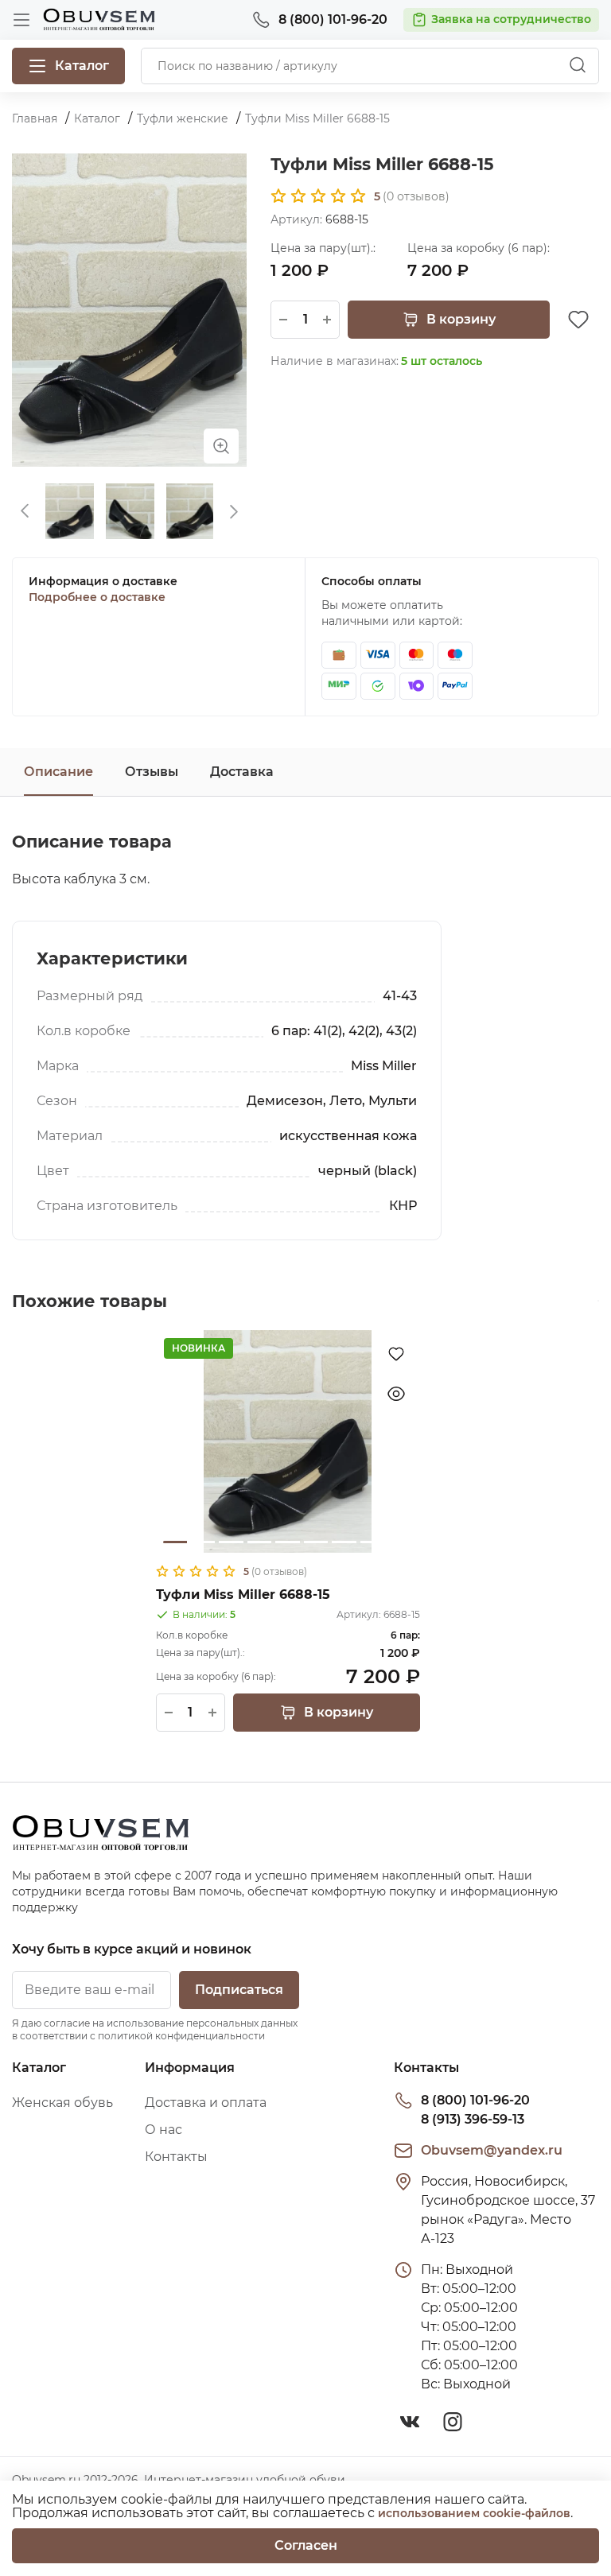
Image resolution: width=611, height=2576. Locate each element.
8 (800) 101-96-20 (475, 2100)
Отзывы (152, 772)
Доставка (242, 772)
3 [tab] (231, 1542)
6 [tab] (316, 1542)
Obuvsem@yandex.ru (492, 2150)
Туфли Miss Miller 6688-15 (243, 1594)
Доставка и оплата (206, 2103)
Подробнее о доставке (97, 597)
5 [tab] (287, 1542)
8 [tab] (372, 1542)
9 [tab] (400, 1542)
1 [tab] (175, 1542)
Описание (58, 772)
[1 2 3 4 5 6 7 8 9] (288, 1441)
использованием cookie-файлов (474, 2513)
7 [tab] (344, 1542)
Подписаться (239, 1990)
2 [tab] (203, 1542)
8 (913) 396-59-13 (473, 2119)
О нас (163, 2130)
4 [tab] (259, 1542)
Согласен (306, 2545)
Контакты (176, 2157)
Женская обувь (62, 2103)
